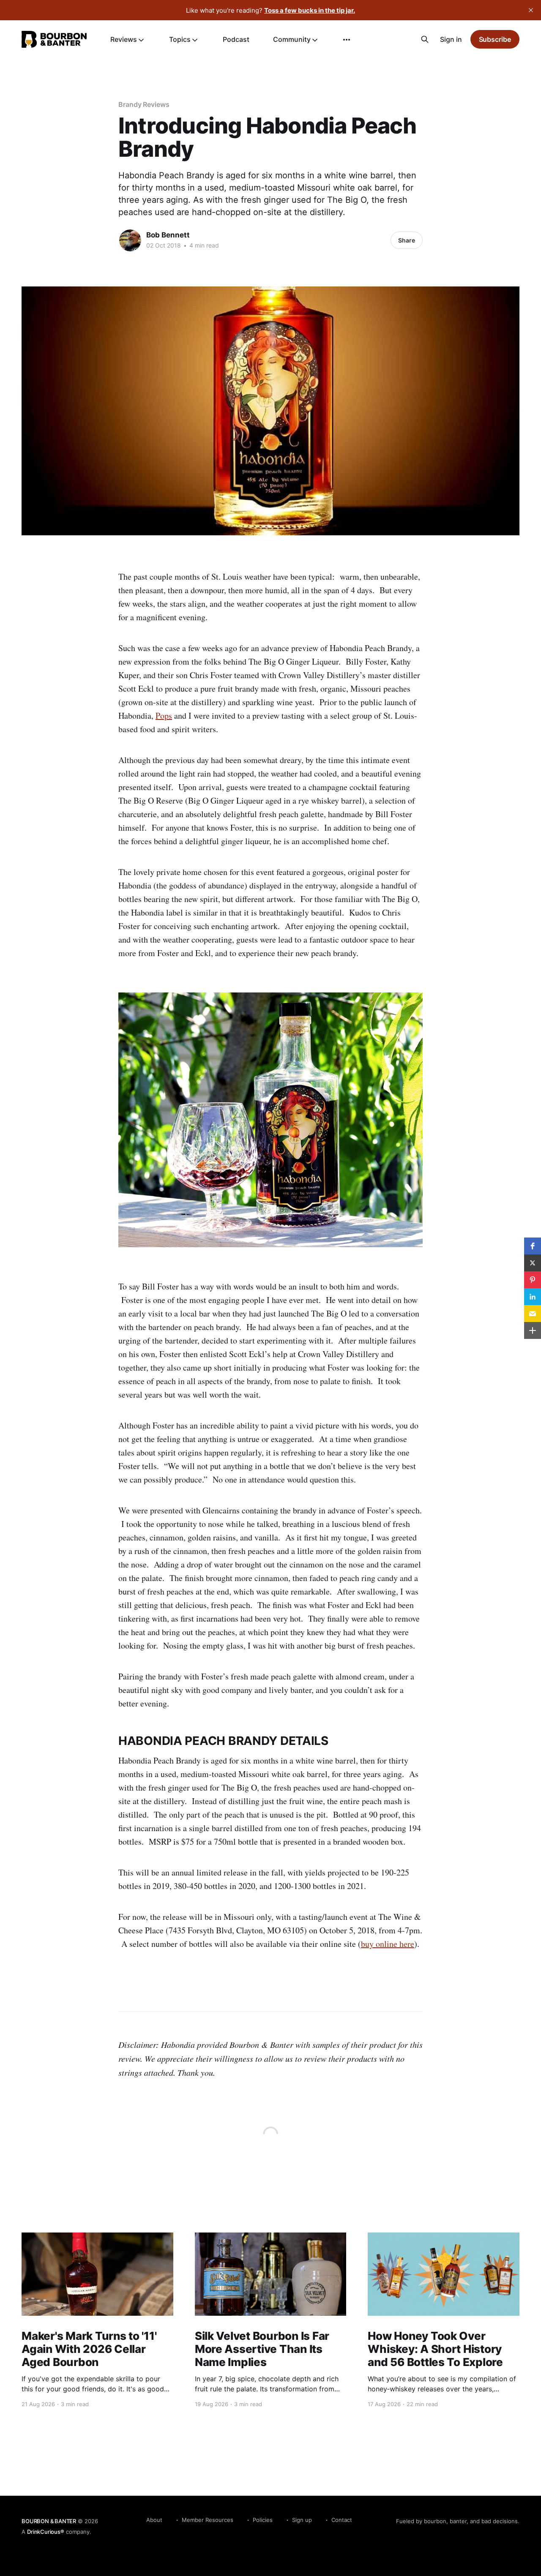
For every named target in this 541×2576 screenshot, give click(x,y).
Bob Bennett (168, 235)
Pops (164, 716)
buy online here (388, 1944)
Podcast (236, 39)
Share (407, 240)
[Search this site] (425, 39)
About (154, 2520)
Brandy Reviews (144, 104)
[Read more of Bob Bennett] (130, 240)
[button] (533, 1246)
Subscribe (495, 39)
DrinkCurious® (45, 2532)
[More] (347, 40)
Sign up (302, 2520)
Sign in (451, 39)
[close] (531, 10)
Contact (342, 2520)
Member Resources (208, 2520)
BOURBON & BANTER (49, 2521)
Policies (263, 2520)
